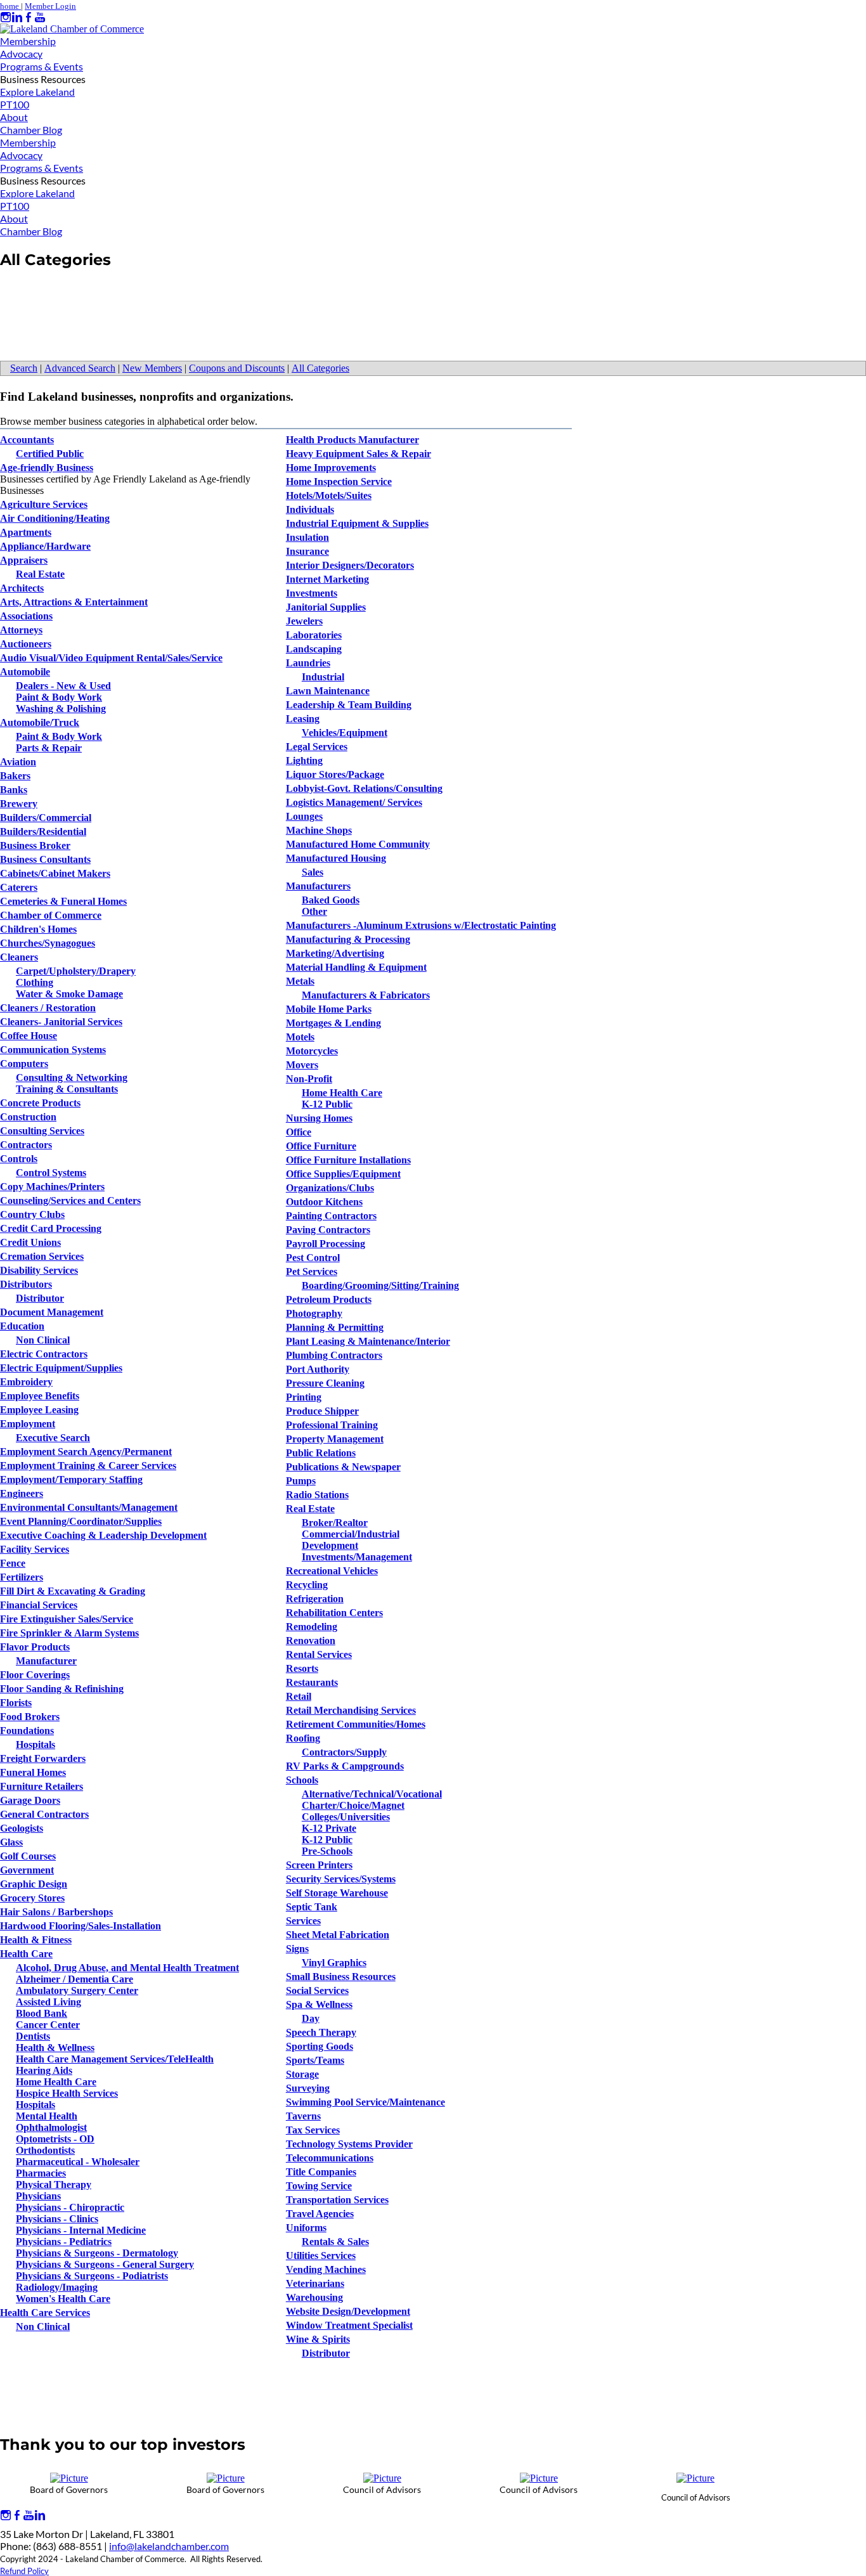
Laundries (308, 663)
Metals (300, 981)
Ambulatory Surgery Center (77, 1990)
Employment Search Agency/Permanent (86, 1452)
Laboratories (314, 635)
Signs (297, 1949)
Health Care (26, 1954)
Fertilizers (22, 1577)
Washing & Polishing (61, 709)
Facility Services (35, 1549)
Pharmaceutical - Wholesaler (78, 2162)
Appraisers (24, 560)
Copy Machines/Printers (52, 1187)
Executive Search (53, 1438)
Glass (11, 1842)
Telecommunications (330, 2158)
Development (330, 1545)
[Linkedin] (17, 17)
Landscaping (314, 649)
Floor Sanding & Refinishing (62, 1689)
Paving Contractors (328, 1230)
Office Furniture (321, 1146)
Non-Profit (309, 1079)
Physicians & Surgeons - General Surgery (105, 2264)
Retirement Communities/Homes (356, 1724)
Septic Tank (312, 1907)
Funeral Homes (33, 1772)
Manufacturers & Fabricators (366, 995)
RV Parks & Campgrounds (345, 1766)
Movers (302, 1065)
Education (22, 1326)
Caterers (19, 887)
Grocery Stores (32, 1898)
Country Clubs (32, 1214)
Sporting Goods (320, 2046)
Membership (28, 41)
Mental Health (47, 2116)
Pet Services (312, 1272)
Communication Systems (53, 1050)
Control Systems (51, 1173)
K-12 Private (329, 1828)
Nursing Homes (319, 1118)
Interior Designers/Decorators (350, 565)
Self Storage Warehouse (337, 1893)
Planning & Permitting (335, 1327)
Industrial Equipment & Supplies (357, 523)
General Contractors (44, 1814)
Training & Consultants (67, 1089)
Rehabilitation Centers (334, 1613)
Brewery (19, 804)
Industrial (323, 677)
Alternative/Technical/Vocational (372, 1794)
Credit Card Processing (51, 1228)
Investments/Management (357, 1557)
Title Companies (321, 2172)
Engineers (22, 1493)
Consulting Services (42, 1131)
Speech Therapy (321, 2032)
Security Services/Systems (341, 1879)
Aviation (18, 762)
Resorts (302, 1668)
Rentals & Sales (335, 2242)
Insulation (307, 537)
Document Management (52, 1312)
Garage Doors (30, 1800)
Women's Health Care (63, 2299)
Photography (314, 1313)
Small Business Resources (341, 1977)
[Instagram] (6, 17)
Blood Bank (42, 2013)
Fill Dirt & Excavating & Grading (73, 1591)
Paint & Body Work (59, 697)
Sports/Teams (315, 2060)
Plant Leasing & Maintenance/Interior (368, 1341)
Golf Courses (28, 1856)
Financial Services (39, 1605)
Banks (14, 790)
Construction (28, 1117)
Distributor (40, 1298)
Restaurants (312, 1682)
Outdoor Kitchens (324, 1202)
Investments (312, 593)
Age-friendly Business (47, 468)
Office (299, 1132)
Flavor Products (35, 1647)
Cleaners (19, 957)
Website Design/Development (348, 2311)
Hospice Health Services (67, 2093)
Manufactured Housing (336, 858)
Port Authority (318, 1369)
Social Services (317, 1990)
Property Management (335, 1439)
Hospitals (36, 1744)
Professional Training (332, 1425)
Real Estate (40, 574)
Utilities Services (321, 2256)
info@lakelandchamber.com (169, 2546)
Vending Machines (326, 2269)
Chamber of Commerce (51, 915)
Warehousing (314, 2297)
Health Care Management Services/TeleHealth (115, 2059)
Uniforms (306, 2228)
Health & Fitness (36, 1940)
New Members (152, 368)
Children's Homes (38, 929)
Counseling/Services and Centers (70, 1201)
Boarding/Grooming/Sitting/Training (380, 1285)
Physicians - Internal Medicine (81, 2230)
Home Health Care (56, 2082)
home (10, 6)
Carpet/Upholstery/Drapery (76, 971)
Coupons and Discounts (237, 368)
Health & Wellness (55, 2048)
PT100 (15, 104)
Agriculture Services (44, 504)
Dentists (33, 2036)
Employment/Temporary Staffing (71, 1479)
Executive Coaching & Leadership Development (103, 1535)
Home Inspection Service (339, 482)
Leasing (303, 719)
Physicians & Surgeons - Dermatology (97, 2253)
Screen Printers (319, 1865)
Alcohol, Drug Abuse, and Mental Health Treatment (127, 1968)
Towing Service (319, 2186)
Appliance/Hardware (45, 546)
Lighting (304, 761)
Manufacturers (318, 886)
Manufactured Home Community (358, 844)
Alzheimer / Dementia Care (74, 1979)
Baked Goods (331, 900)
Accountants (27, 440)
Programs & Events (42, 66)
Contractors (26, 1145)
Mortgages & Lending (333, 1023)
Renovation (311, 1641)
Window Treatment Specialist (349, 2325)
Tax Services (313, 2130)
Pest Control (313, 1258)
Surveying (308, 2088)
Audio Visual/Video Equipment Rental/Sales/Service (111, 658)
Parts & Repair (49, 748)
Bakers (15, 776)
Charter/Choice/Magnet (353, 1805)
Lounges (304, 816)
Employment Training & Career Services (88, 1466)
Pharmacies (41, 2173)
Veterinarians (315, 2283)
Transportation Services (337, 2200)
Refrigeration (315, 1599)
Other (314, 911)
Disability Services (39, 1270)
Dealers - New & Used (63, 686)
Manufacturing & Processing (348, 939)
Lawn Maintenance (328, 691)
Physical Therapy (54, 2184)
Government (27, 1870)
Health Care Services (45, 2313)
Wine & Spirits (318, 2339)
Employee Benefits (40, 1396)
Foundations (27, 1731)
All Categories (320, 368)
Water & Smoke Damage (69, 994)
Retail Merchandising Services (351, 1710)
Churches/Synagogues (48, 943)
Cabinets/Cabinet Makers (55, 873)
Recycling (307, 1585)
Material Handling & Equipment (356, 967)
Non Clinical (43, 1340)
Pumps (301, 1481)
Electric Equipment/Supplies (61, 1368)
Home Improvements (331, 468)
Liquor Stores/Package (335, 774)
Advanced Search (80, 368)
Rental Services (319, 1654)
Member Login (50, 6)
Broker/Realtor (335, 1523)
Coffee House (29, 1036)
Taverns (303, 2116)
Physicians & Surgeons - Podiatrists (92, 2276)
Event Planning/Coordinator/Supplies (81, 1521)
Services (303, 1921)
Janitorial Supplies (326, 607)
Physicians (38, 2196)
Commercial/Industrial (351, 1534)
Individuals (310, 509)
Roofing (303, 1738)
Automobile (25, 672)
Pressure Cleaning (325, 1383)
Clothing (35, 982)
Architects (22, 588)
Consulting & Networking (72, 1078)
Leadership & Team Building (349, 705)
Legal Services (317, 747)
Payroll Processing (326, 1244)
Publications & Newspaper (343, 1467)
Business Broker (35, 845)
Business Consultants (45, 859)
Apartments (26, 532)
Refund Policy (24, 2571)
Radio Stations (317, 1495)
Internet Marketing (327, 579)
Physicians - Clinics (57, 2219)
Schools (302, 1780)
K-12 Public (327, 1104)
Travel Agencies (320, 2214)
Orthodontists (45, 2150)
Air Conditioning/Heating (55, 518)
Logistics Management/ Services (354, 802)
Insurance (307, 551)
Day (311, 2018)
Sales (313, 872)
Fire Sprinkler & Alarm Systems (69, 1633)
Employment (28, 1424)
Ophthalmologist (51, 2127)
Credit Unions (30, 1242)
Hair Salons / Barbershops (56, 1912)
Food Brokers (30, 1717)
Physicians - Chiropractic (70, 2207)
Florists (16, 1703)
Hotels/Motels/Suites (329, 495)
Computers (24, 1064)
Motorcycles (312, 1051)
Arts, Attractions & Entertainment (74, 602)
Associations (26, 616)
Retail (299, 1696)
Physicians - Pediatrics (64, 2242)
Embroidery (26, 1382)
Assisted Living (48, 2002)
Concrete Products (40, 1103)
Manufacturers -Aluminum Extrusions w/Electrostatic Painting (421, 925)
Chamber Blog (31, 130)
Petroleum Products (329, 1299)
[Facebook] (29, 17)
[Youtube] (40, 17)
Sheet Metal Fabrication (338, 1935)
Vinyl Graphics (334, 1963)
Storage (302, 2074)
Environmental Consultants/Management (89, 1507)
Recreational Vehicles (332, 1571)
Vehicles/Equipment (345, 733)
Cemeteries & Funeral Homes (63, 901)
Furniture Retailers (42, 1786)
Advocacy (21, 54)
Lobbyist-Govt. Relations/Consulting (364, 788)
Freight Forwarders (43, 1758)
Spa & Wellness (319, 2004)
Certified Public (50, 454)
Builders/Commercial (46, 818)
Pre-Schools (327, 1851)
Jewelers (304, 621)
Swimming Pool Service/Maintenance (365, 2102)
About (14, 117)
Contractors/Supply (344, 1752)
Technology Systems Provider (349, 2144)
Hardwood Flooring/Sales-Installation (81, 1926)
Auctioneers (26, 644)
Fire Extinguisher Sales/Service (67, 1619)
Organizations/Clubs (330, 1188)
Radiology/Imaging (57, 2287)
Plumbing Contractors (334, 1355)
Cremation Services (42, 1256)
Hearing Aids (44, 2070)
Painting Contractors (331, 1216)
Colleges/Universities (346, 1817)
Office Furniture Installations (348, 1160)
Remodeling (312, 1627)
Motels (300, 1037)
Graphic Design (34, 1884)
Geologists (22, 1828)
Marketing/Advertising (335, 953)
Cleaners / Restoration (48, 1008)
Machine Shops (319, 830)
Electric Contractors (44, 1354)
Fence (13, 1563)
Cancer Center (48, 2025)
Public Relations (321, 1453)
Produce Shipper (322, 1411)
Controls (19, 1159)
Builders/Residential (43, 832)
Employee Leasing (39, 1410)
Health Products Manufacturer (352, 440)
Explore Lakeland (37, 92)
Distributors (26, 1284)
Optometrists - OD (55, 2139)
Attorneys (21, 630)
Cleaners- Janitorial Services (61, 1022)
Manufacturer (46, 1661)
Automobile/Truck (40, 722)
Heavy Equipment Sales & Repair (359, 454)
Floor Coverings (35, 1675)
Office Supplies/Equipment (343, 1174)
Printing (304, 1397)
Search (24, 368)
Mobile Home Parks (329, 1009)
